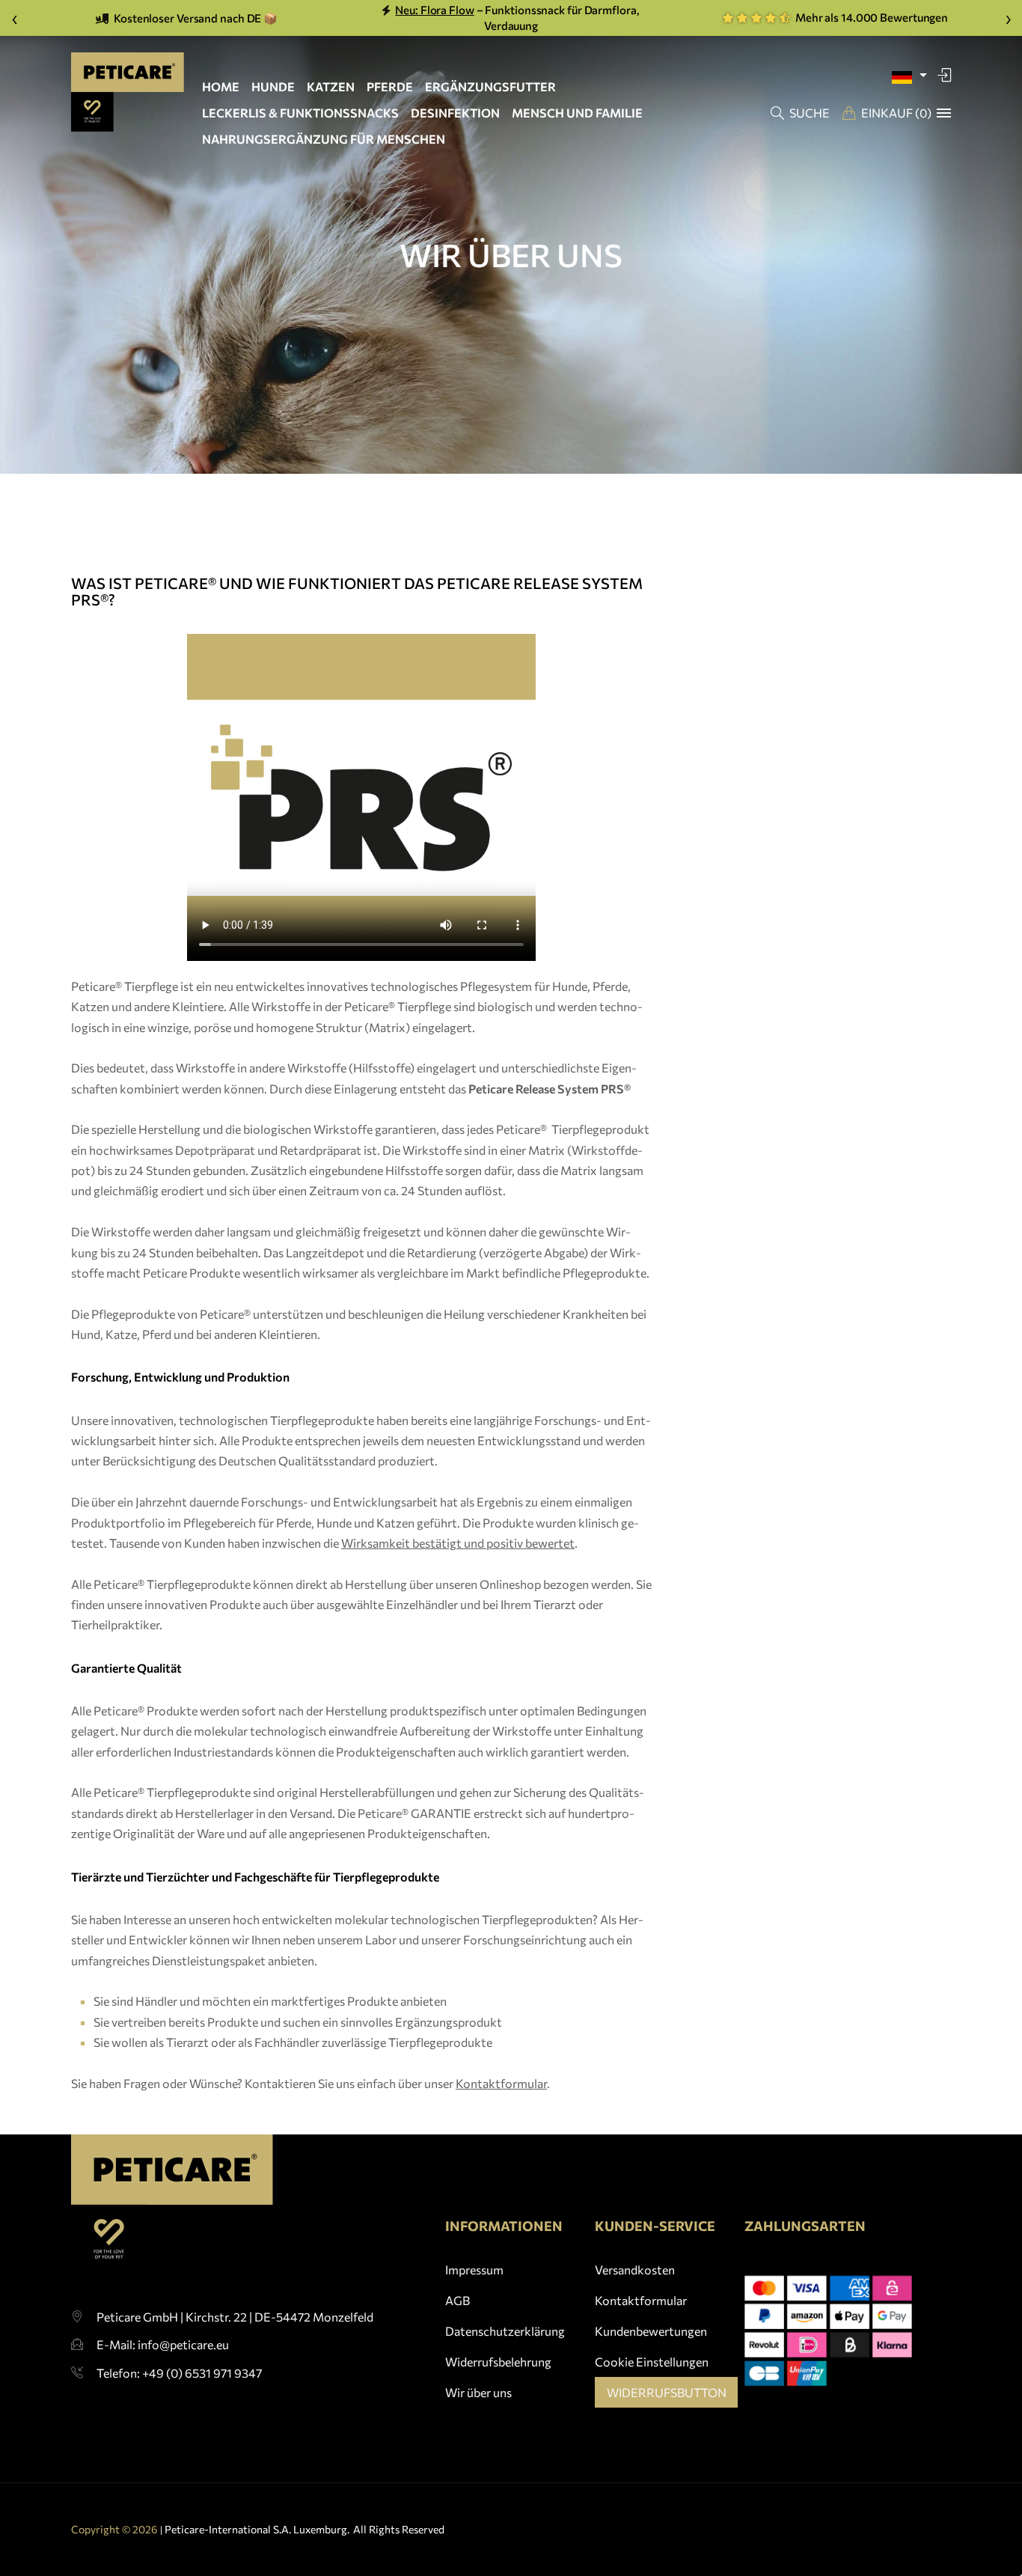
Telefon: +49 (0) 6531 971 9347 (179, 2373)
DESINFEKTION (455, 113)
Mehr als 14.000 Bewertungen (870, 17)
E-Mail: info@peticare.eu (163, 2344)
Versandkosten (635, 2270)
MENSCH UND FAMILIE (577, 113)
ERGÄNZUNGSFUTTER (490, 86)
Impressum (474, 2270)
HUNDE (273, 86)
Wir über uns (478, 2392)
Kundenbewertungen (651, 2331)
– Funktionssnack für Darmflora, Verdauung (517, 18)
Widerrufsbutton (667, 2392)
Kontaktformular (641, 2300)
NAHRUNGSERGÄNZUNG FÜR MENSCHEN (324, 139)
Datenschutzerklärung (505, 2331)
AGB (458, 2300)
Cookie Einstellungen (652, 2362)
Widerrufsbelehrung (498, 2362)
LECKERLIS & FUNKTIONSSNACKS (300, 113)
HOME (221, 86)
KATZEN (331, 86)
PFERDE (390, 86)
